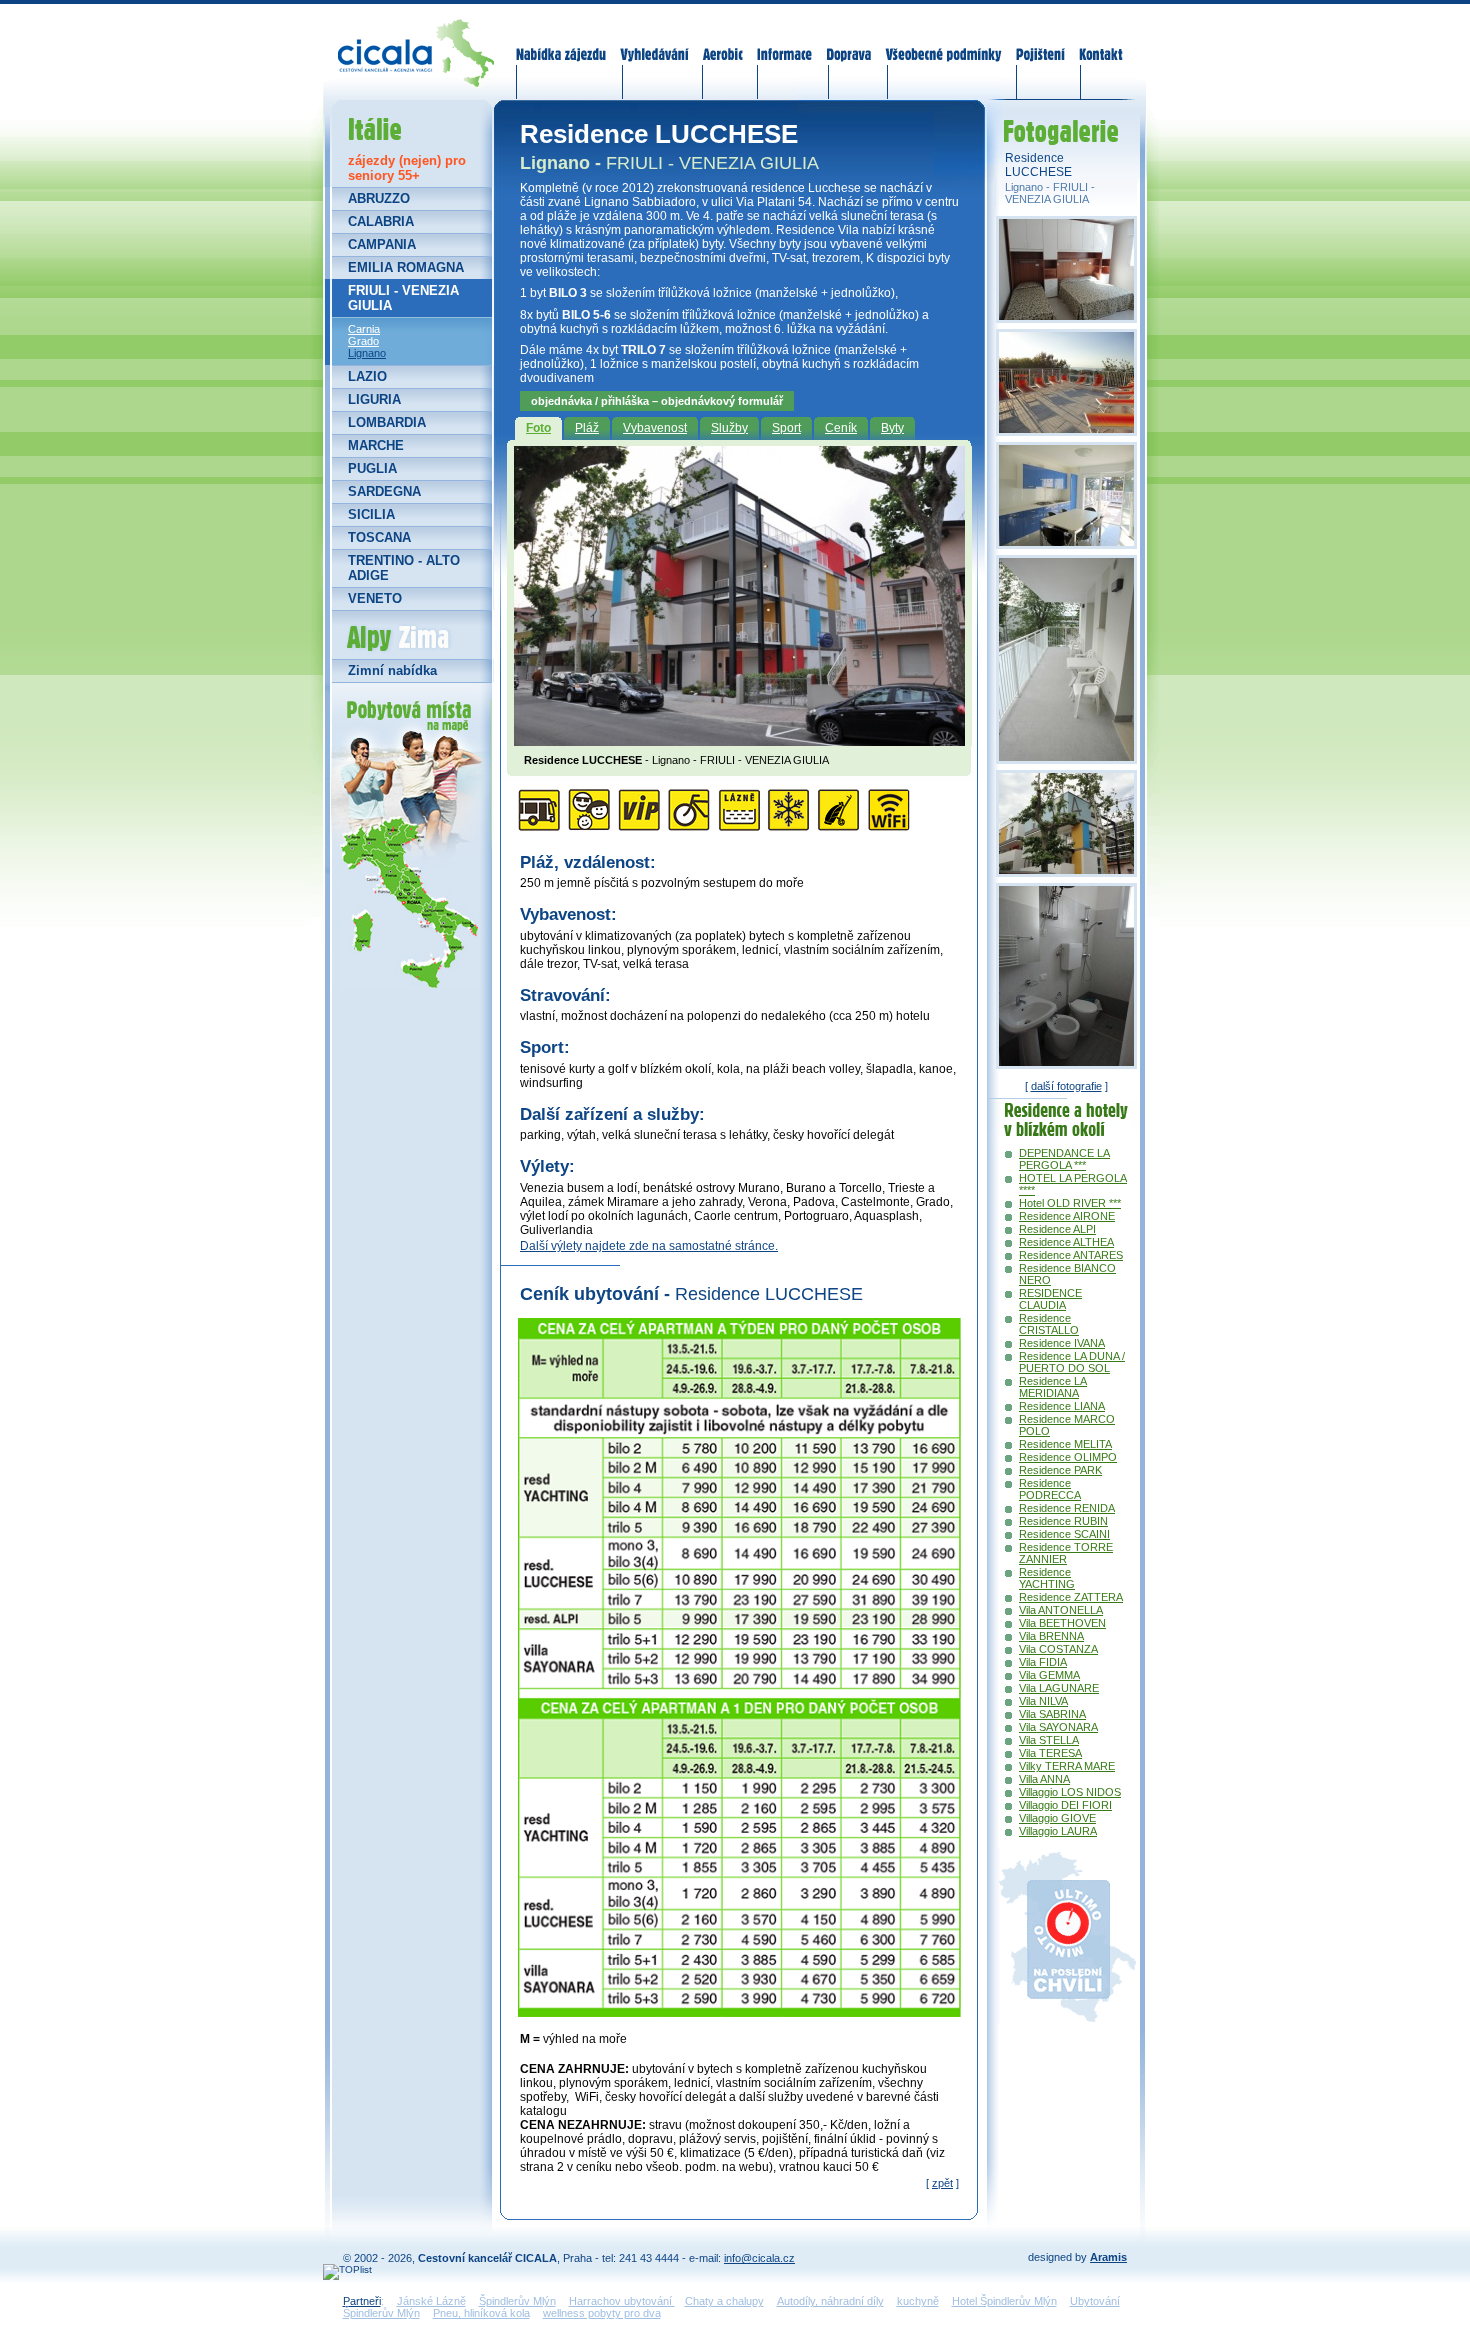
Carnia (364, 329)
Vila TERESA (1050, 1753)
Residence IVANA (1062, 1343)
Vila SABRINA (1052, 1714)
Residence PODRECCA (1050, 1489)
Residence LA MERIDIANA (1053, 1387)
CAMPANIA (382, 244)
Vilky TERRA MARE (1067, 1766)
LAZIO (367, 376)
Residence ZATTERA (1071, 1597)
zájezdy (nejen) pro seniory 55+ (407, 168)
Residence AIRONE (1067, 1216)
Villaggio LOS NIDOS (1070, 1792)
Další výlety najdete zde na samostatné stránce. (649, 1246)
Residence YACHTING (1047, 1578)
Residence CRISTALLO (1049, 1324)
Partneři (362, 2301)
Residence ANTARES (1071, 1255)
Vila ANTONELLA (1061, 1610)
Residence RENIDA (1067, 1508)
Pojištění (1040, 42)
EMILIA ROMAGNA (406, 267)
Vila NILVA (1043, 1701)
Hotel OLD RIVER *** (1070, 1203)
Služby (729, 428)
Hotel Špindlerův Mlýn (1004, 2301)
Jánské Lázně (431, 2301)
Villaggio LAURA (1058, 1831)
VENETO (375, 598)
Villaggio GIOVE (1057, 1818)
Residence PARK (1060, 1470)
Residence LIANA (1062, 1406)
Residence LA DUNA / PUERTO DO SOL (1072, 1362)
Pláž (587, 428)
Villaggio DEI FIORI (1065, 1805)
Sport (786, 428)
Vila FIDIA (1043, 1662)
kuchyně (918, 2301)
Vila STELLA (1049, 1740)
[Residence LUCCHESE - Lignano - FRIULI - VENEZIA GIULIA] (739, 740)
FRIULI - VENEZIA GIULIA (403, 298)
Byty (892, 428)
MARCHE (376, 445)
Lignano (367, 353)
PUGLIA (372, 468)
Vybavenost (655, 428)
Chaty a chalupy (724, 2301)
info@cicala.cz (759, 2258)
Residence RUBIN (1063, 1521)
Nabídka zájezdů (562, 42)
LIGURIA (374, 399)
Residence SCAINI (1064, 1534)
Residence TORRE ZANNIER (1066, 1553)
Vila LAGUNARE (1059, 1688)
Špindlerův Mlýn (517, 2301)
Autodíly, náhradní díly (830, 2301)
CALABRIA (381, 221)
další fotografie (1066, 1086)
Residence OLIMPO (1068, 1457)
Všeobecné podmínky (943, 42)
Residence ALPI (1057, 1229)
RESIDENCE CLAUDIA (1050, 1299)
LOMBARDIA (387, 422)
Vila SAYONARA (1058, 1727)
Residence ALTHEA (1066, 1242)
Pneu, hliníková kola (481, 2313)
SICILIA (371, 514)
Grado (363, 341)
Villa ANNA (1044, 1779)
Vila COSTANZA (1058, 1649)
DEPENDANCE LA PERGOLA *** (1064, 1159)
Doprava (848, 42)
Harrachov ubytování (622, 2301)
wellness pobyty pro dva (602, 2313)
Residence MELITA (1065, 1444)
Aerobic (723, 42)
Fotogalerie (1059, 111)
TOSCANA (379, 537)
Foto (538, 428)
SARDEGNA (384, 491)
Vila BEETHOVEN (1062, 1623)
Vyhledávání (655, 42)
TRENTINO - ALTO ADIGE (404, 568)
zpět (942, 2183)
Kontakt (1100, 42)
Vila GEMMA (1049, 1675)
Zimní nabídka (392, 670)
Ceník (841, 428)
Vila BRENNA (1051, 1636)
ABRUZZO (379, 198)
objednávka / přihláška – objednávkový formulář (657, 401)
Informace (785, 42)
